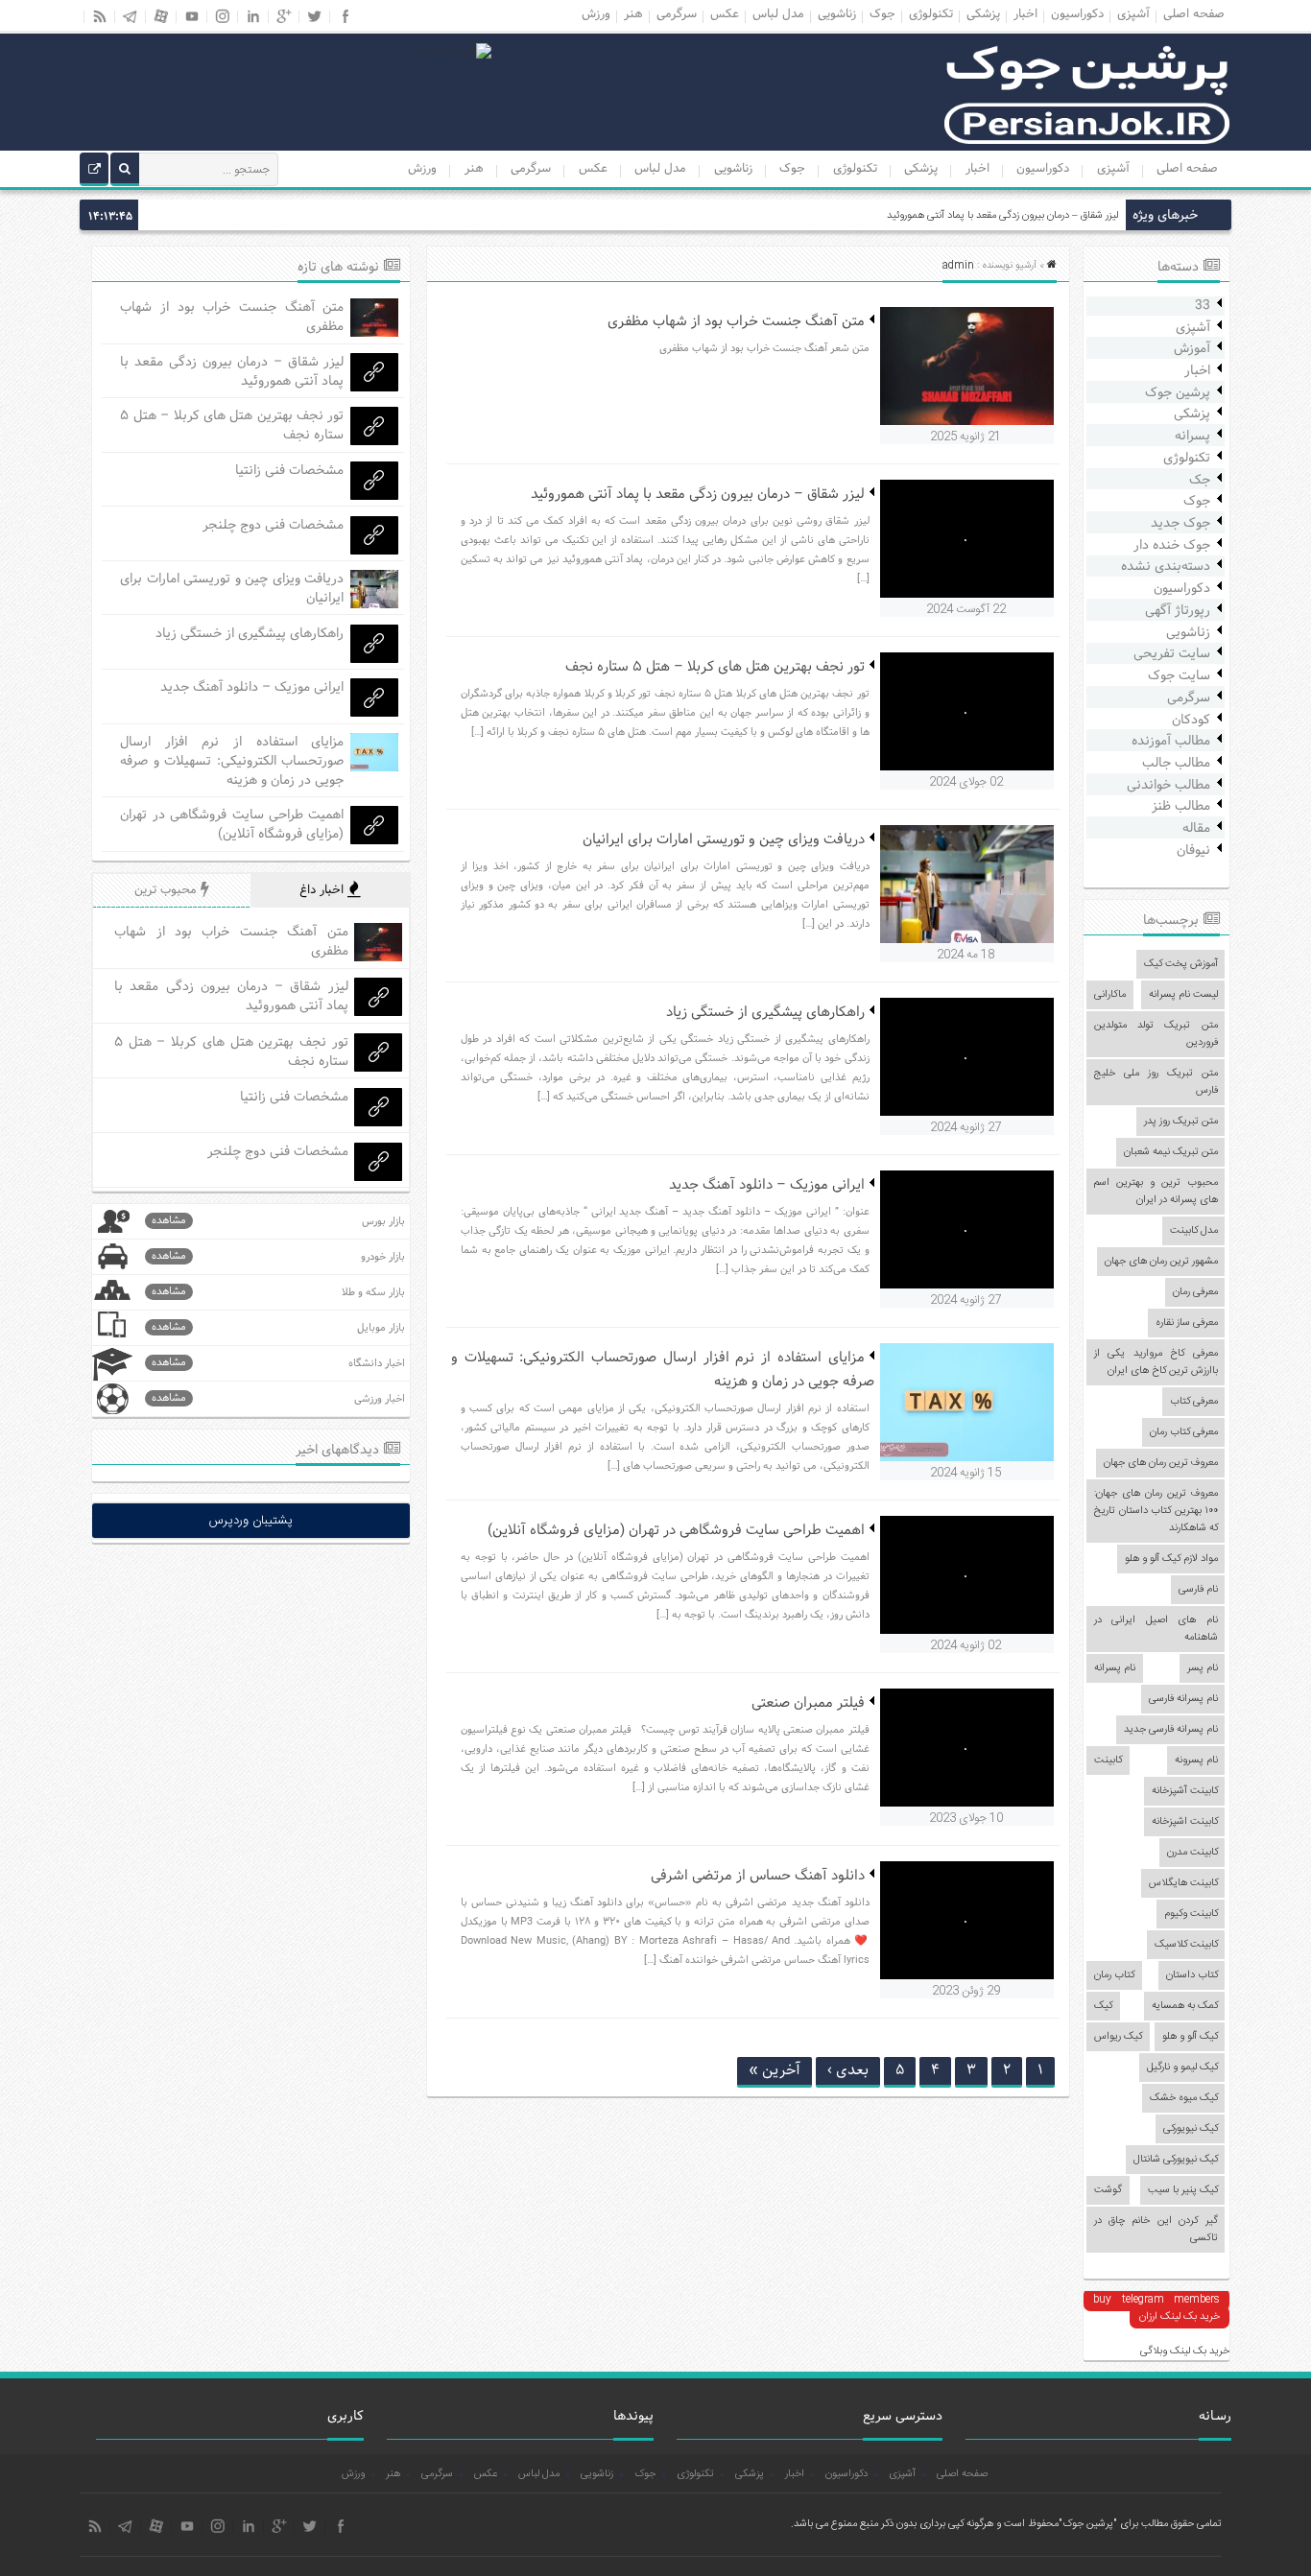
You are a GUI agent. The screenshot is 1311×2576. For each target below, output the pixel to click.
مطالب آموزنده (1171, 741)
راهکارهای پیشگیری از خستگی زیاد (765, 1013)
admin (958, 266)
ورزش (422, 169)
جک (1200, 480)
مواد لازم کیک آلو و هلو (1171, 1559)
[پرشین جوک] (1087, 142)
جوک (792, 169)
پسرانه (1192, 436)
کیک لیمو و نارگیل (1182, 2068)
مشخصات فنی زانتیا (289, 471)
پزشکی (921, 169)
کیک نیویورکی (1191, 2129)
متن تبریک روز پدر (1181, 1122)
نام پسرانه (1115, 1668)
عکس (593, 169)
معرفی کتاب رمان (1184, 1432)
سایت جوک (1179, 676)
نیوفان (1193, 851)
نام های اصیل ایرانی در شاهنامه (1156, 1629)
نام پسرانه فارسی (1183, 1699)
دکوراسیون (1043, 169)
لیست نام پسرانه (1183, 995)
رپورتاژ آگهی (1178, 611)
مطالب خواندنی (1168, 785)
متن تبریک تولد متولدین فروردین (1156, 1034)
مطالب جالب (1176, 763)
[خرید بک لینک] (454, 52)
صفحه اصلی (1187, 169)
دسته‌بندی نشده (1166, 567)
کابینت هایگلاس (1183, 1883)
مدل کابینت (1194, 1231)
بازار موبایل (278, 1327)
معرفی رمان (1195, 1292)
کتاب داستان (1192, 1975)
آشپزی (1113, 169)
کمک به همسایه (1185, 2006)
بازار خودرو (278, 1256)
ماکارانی (1110, 995)
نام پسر (1203, 1668)
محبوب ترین (167, 890)
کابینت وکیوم (1191, 1914)
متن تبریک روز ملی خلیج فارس (1156, 1082)
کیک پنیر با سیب (1183, 2190)
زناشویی (733, 169)
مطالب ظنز (1181, 806)
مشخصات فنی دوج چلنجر (273, 525)
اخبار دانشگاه (278, 1363)
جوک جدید (1180, 523)
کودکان (1191, 720)
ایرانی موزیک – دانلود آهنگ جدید (767, 1185)
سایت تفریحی (1172, 654)
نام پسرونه (1196, 1761)
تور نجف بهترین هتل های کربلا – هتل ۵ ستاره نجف (715, 667)
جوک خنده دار (1172, 545)
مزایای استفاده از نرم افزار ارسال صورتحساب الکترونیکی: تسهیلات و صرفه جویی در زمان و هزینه (232, 761)
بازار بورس (278, 1221)
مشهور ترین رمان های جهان (1161, 1262)
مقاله (1196, 828)
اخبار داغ (323, 890)
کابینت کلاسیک (1186, 1945)
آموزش (1192, 349)
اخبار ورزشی (278, 1398)
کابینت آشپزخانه (1185, 1791)
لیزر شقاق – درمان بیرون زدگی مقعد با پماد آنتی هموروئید (1002, 216)
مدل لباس (660, 169)
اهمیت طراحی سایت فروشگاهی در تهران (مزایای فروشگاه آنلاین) (676, 1531)
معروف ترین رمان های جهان (1161, 1463)
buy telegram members (1156, 2300)
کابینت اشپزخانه (1185, 1822)
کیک (1103, 2006)
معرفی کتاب (1194, 1402)
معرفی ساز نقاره (1187, 1323)
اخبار (977, 169)
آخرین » (775, 2070)
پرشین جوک (1178, 393)
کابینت (1108, 1761)
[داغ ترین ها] (95, 172)
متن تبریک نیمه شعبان (1171, 1152)
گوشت (1108, 2190)
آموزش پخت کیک (1181, 964)
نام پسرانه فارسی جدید (1171, 1730)
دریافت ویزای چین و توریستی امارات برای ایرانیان (724, 840)
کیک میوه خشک (1184, 2098)
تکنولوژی (855, 169)
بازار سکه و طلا (278, 1292)
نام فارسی (1198, 1590)
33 (1203, 306)
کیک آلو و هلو (1190, 2037)
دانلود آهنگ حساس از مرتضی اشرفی (758, 1876)
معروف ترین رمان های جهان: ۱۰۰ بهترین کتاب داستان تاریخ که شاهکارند (1156, 1511)
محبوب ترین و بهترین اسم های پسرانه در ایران (1156, 1192)
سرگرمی (531, 169)
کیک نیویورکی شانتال (1176, 2160)
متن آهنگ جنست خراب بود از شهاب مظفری (736, 322)
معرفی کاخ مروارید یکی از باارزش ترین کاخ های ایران (1156, 1362)
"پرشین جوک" (1088, 2524)
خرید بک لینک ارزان (1180, 2317)
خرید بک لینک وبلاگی (1185, 2351)
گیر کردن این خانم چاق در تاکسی (1156, 2230)
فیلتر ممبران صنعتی (808, 1703)
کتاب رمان (1114, 1975)
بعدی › (848, 2070)
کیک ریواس (1118, 2037)
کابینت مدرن (1192, 1853)
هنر (474, 169)
